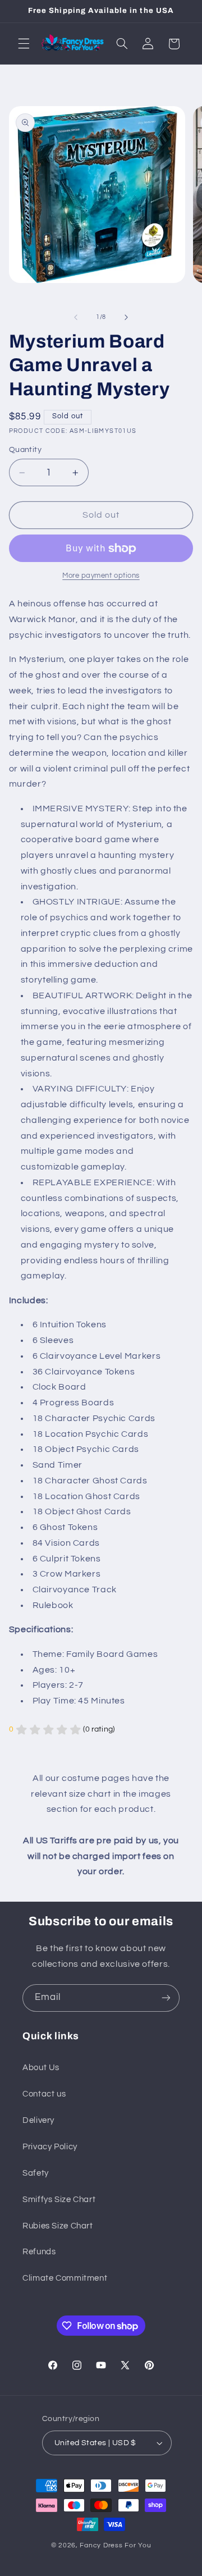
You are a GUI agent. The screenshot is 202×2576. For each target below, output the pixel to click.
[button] (24, 44)
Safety (36, 2173)
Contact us (44, 2094)
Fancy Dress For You (115, 2545)
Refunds (39, 2252)
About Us (41, 2068)
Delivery (38, 2120)
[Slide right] (126, 317)
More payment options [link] (101, 576)
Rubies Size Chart (58, 2226)
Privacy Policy (50, 2147)
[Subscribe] (166, 1998)
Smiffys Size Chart (59, 2200)
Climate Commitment (65, 2278)
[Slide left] (76, 317)
